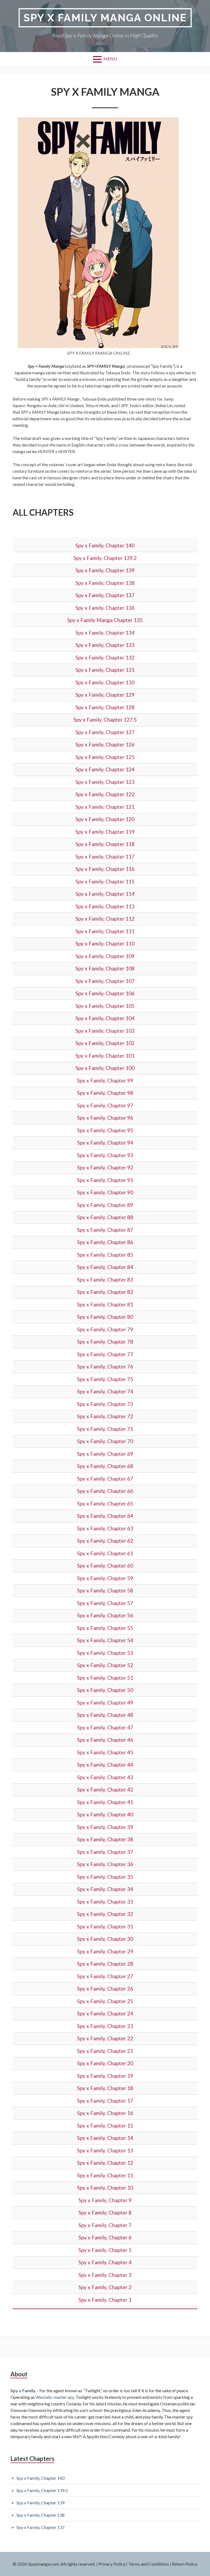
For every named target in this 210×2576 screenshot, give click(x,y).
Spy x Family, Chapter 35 (105, 1877)
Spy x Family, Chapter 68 (105, 1466)
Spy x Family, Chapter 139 (105, 570)
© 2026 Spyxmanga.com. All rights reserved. (54, 2564)
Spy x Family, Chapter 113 (105, 906)
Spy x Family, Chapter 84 (105, 1267)
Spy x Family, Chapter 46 (105, 1740)
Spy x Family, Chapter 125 (105, 757)
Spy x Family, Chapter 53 (105, 1653)
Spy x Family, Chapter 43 (105, 1777)
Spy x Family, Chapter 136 (105, 608)
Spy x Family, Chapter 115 (105, 881)
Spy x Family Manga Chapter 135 (105, 620)
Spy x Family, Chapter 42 (105, 1789)
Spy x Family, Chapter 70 (105, 1441)
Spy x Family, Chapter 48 (105, 1715)
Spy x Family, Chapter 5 (105, 2250)
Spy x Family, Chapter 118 (105, 844)
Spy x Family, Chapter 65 (105, 1503)
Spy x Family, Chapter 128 (105, 707)
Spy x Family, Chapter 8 (105, 2212)
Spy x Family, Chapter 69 (105, 1454)
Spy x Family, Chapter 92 (105, 1167)
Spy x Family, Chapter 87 (105, 1230)
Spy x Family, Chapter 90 (105, 1192)
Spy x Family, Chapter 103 (105, 1031)
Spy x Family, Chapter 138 (105, 583)
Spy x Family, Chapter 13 (105, 2150)
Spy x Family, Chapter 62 (105, 1541)
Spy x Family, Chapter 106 (105, 993)
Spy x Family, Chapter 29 (105, 1951)
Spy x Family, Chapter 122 (105, 794)
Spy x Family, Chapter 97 (105, 1105)
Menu (110, 59)
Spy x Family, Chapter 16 (105, 2113)
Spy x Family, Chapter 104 (105, 1018)
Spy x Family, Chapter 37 (105, 1852)
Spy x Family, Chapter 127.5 (105, 720)
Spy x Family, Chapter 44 (105, 1765)
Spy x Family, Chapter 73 (105, 1404)
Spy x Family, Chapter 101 (105, 1056)
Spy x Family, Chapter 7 (105, 2225)
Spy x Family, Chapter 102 (105, 1043)
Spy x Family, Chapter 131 (105, 670)
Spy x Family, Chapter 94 (105, 1143)
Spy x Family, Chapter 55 (105, 1628)
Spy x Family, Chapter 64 (105, 1516)
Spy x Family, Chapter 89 (105, 1205)
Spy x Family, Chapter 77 (105, 1354)
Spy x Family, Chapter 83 (105, 1280)
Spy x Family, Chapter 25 (105, 2001)
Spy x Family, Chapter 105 (105, 1006)
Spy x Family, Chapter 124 (105, 769)
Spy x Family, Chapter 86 (105, 1242)
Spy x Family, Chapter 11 (105, 2175)
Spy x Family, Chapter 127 (105, 732)
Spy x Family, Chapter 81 (105, 1304)
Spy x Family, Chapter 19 (105, 2076)
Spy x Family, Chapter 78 (105, 1342)
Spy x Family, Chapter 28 (105, 1964)
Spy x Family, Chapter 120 (105, 819)
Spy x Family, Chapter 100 (105, 1068)
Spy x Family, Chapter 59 (105, 1578)
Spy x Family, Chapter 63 (105, 1528)
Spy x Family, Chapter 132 (105, 657)
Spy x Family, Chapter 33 (105, 1902)
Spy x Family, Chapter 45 (105, 1752)
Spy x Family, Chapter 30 (105, 1939)
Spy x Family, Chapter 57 (105, 1603)
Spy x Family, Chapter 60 (105, 1566)
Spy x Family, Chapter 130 (105, 682)
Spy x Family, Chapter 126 (105, 744)
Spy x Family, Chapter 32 (105, 1914)
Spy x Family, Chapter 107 (105, 981)
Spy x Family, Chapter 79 (105, 1329)
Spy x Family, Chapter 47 (105, 1727)
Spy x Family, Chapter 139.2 (105, 558)
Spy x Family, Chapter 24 (105, 2013)
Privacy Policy (112, 2564)
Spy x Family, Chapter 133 (105, 645)
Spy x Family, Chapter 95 (105, 1130)
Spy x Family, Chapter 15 (105, 2126)
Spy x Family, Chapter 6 (105, 2237)
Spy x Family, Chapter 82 (105, 1292)
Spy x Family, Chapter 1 (105, 2300)
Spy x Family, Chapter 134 (105, 633)
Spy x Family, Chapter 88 (105, 1217)
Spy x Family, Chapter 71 (105, 1429)
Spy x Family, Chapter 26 (105, 1989)
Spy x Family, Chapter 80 (105, 1317)
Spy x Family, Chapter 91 (105, 1180)
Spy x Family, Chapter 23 (105, 2026)
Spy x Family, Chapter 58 (105, 1590)
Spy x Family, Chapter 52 (105, 1665)
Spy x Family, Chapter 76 (105, 1366)
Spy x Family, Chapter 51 (105, 1678)
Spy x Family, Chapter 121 (105, 807)
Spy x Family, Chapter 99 (105, 1080)
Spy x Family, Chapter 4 (105, 2262)
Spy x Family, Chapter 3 (105, 2275)
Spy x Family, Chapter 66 (105, 1491)
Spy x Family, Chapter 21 (105, 2051)
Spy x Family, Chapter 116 (105, 869)
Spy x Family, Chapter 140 (105, 545)
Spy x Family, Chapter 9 (105, 2200)
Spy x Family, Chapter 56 (105, 1615)
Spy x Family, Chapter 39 (105, 1827)
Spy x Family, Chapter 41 (105, 1802)
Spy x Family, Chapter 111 (105, 931)
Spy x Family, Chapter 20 (105, 2063)
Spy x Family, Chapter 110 (105, 943)
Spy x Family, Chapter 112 (105, 919)
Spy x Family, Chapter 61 (105, 1553)
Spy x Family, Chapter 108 (105, 968)
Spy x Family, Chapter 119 (105, 832)
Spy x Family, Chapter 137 (105, 595)
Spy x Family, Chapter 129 (105, 695)
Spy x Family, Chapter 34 (105, 1889)
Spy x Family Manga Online (105, 18)
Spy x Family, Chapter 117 (105, 857)
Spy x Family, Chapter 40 (105, 1814)
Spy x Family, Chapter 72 (105, 1416)
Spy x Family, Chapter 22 (105, 2038)
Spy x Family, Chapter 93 (105, 1155)
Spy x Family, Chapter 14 (105, 2138)
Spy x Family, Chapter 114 (105, 894)
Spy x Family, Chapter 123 (105, 782)
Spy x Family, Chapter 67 (105, 1479)
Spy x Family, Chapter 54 (105, 1640)
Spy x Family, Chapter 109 (105, 956)
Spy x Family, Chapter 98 (105, 1093)
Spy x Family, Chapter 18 (105, 2088)
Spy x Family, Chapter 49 (105, 1703)
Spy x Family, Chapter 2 (105, 2287)
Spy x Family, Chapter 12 (105, 2163)
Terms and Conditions (149, 2564)
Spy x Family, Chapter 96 (105, 1118)
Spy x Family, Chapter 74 (105, 1391)
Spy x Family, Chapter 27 (105, 1976)
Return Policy (185, 2564)
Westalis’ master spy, (55, 2397)
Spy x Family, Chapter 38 (105, 1839)
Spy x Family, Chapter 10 (105, 2188)
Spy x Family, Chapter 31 (105, 1926)
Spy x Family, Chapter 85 (105, 1255)
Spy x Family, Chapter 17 (105, 2101)
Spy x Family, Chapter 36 (105, 1864)
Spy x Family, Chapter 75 (105, 1379)
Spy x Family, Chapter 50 (105, 1690)
